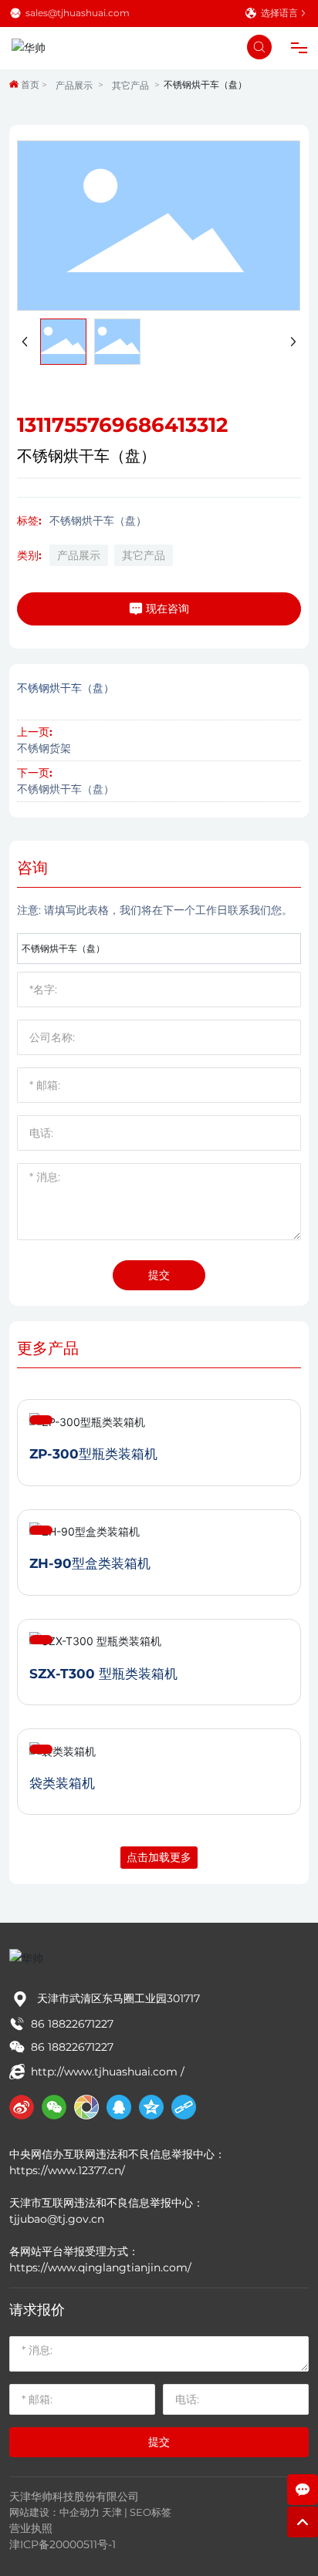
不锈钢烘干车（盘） (66, 789)
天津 (112, 2512)
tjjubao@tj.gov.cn (57, 2219)
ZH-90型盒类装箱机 (90, 1563)
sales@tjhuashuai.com (78, 13)
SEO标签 (151, 2512)
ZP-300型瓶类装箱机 (93, 1454)
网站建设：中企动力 (54, 2512)
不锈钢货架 (44, 748)
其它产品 (130, 85)
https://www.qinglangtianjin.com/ (102, 2267)
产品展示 (74, 85)
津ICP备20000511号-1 (63, 2544)
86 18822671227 (72, 2024)
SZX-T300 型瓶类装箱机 (103, 1674)
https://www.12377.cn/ (69, 2170)
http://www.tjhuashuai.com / (108, 2072)
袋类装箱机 (62, 1783)
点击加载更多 (159, 1857)
